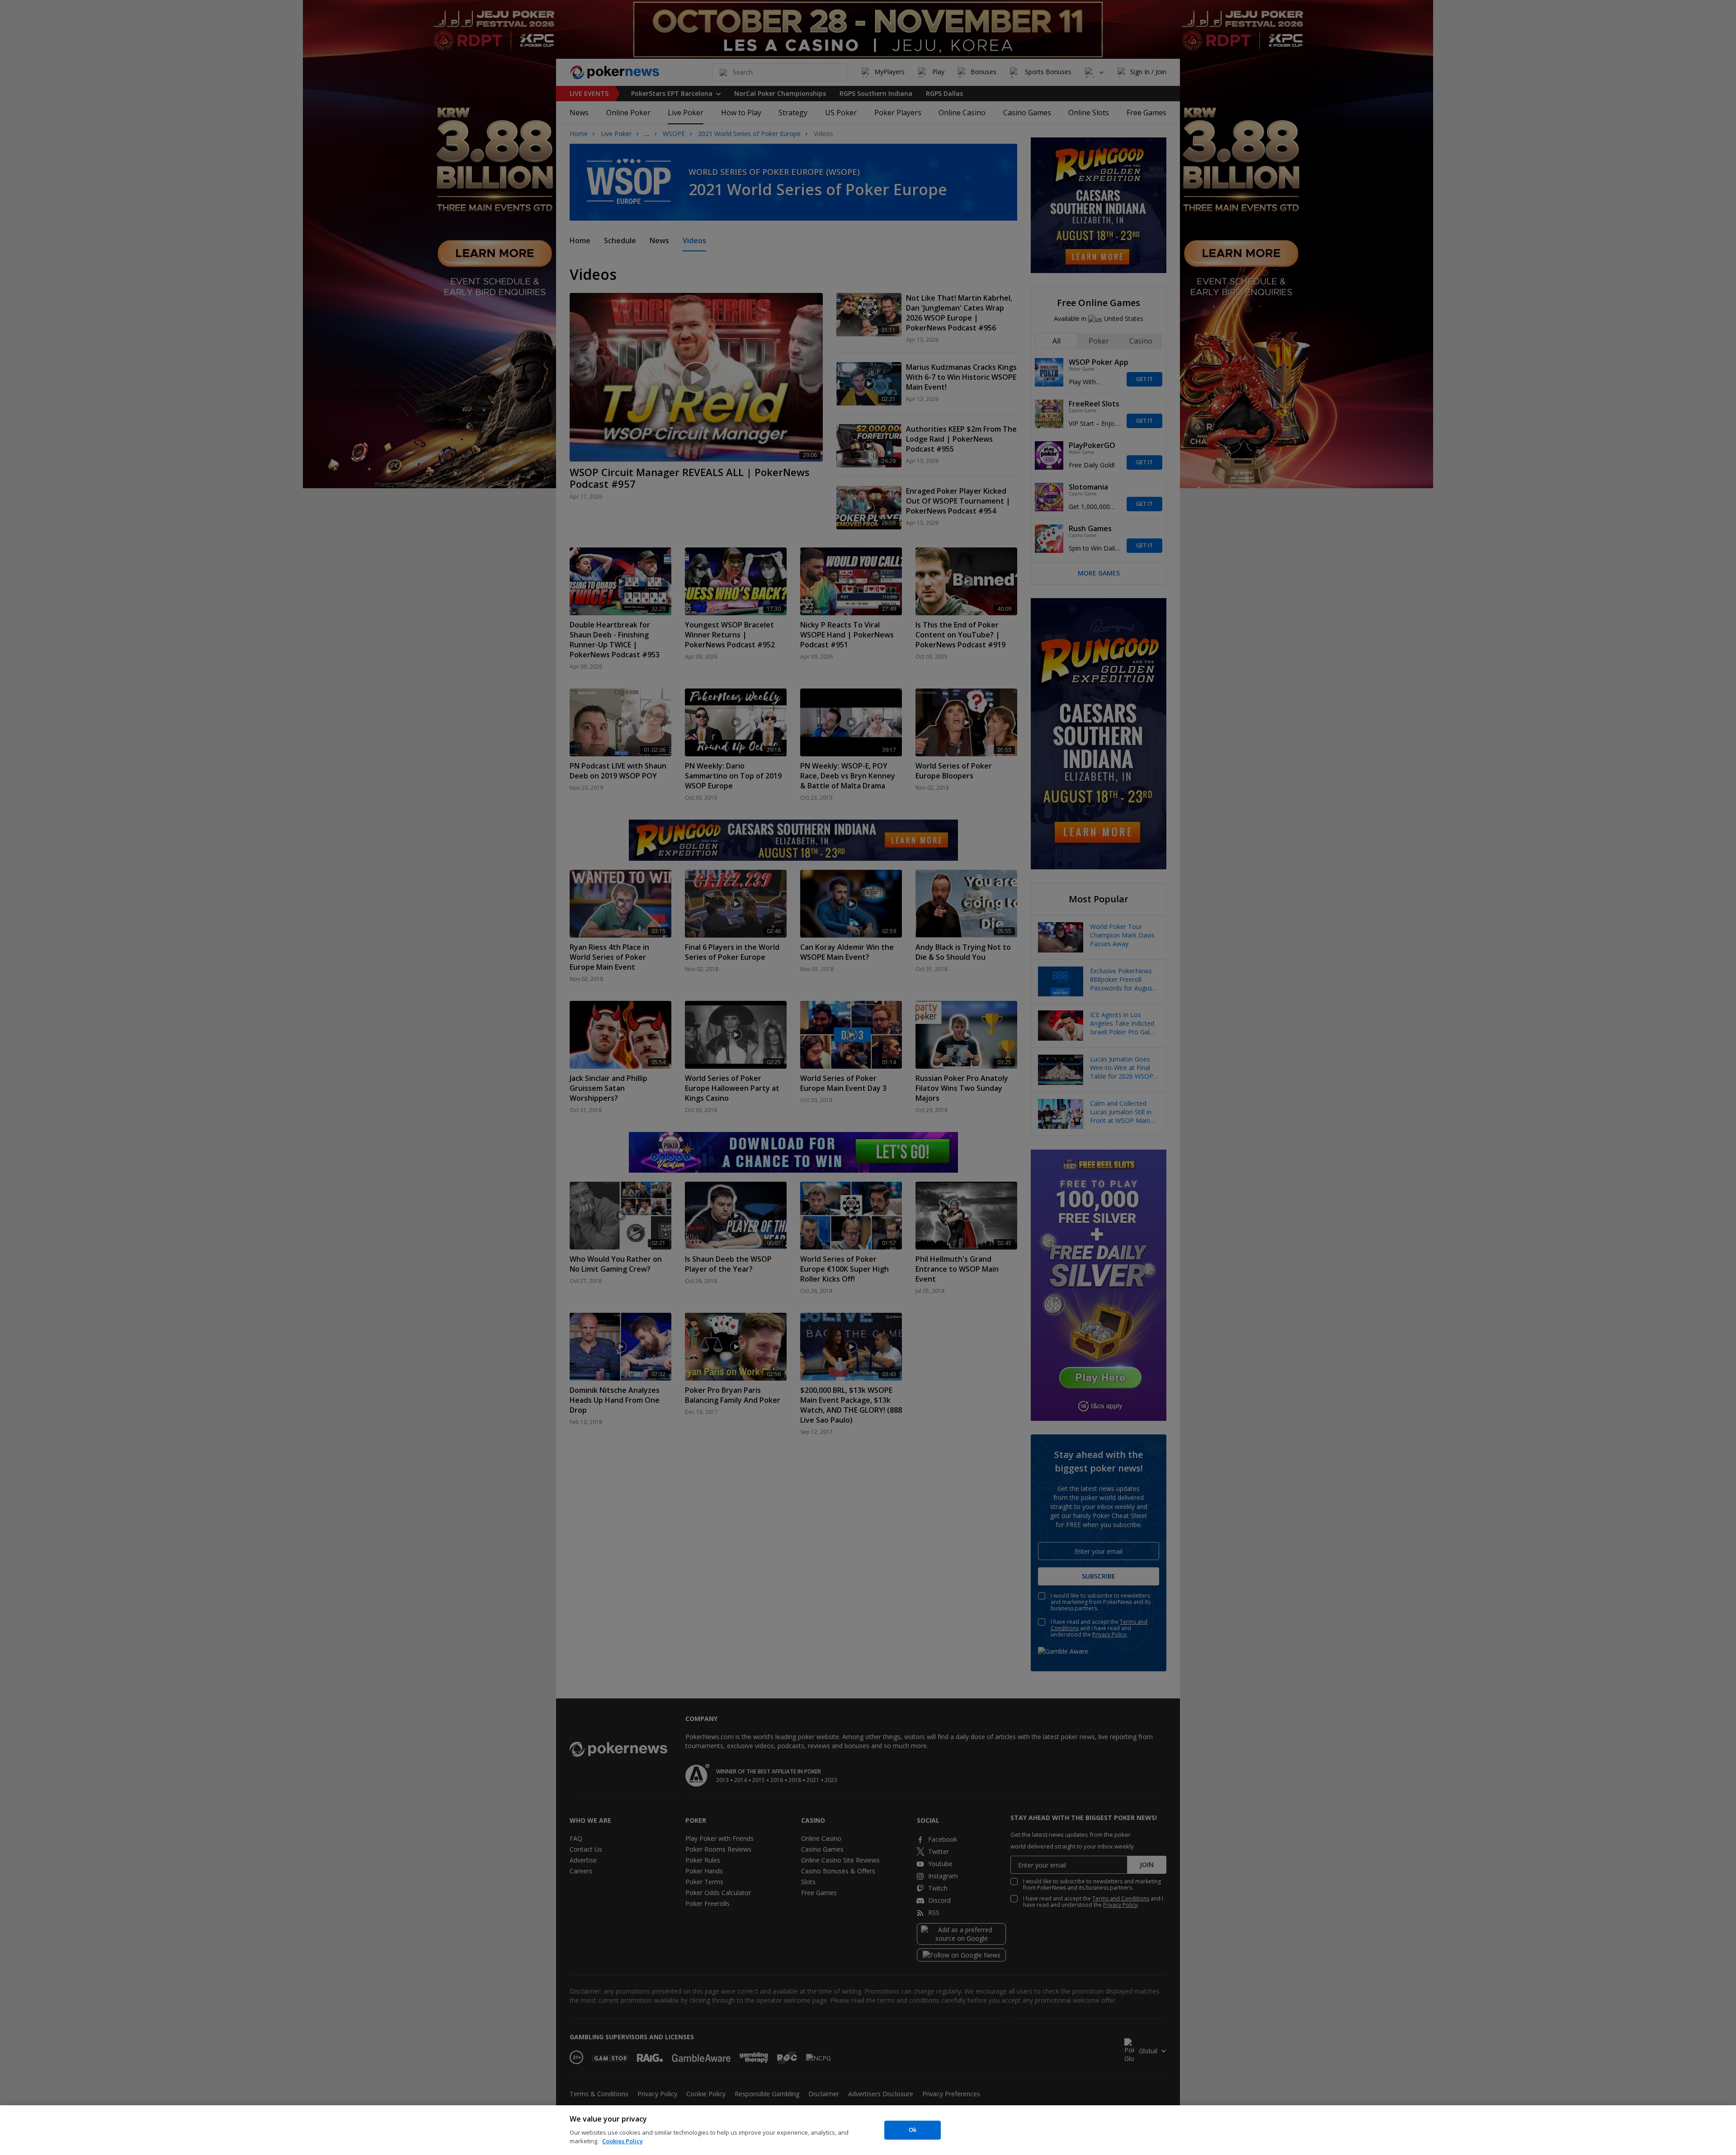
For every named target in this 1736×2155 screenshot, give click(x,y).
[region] (868, 2130)
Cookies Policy (623, 2141)
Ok (913, 2130)
